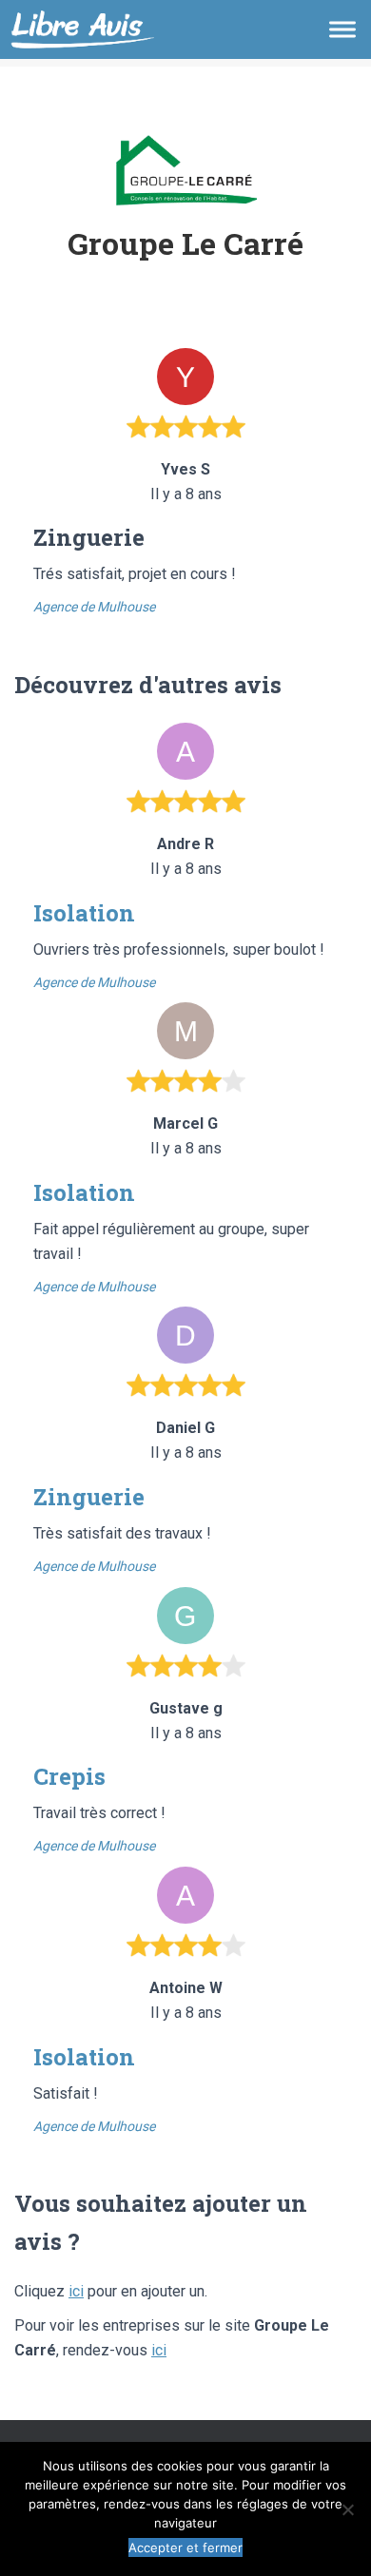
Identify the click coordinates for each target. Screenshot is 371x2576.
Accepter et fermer (185, 2547)
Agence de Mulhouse (94, 607)
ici (76, 2291)
